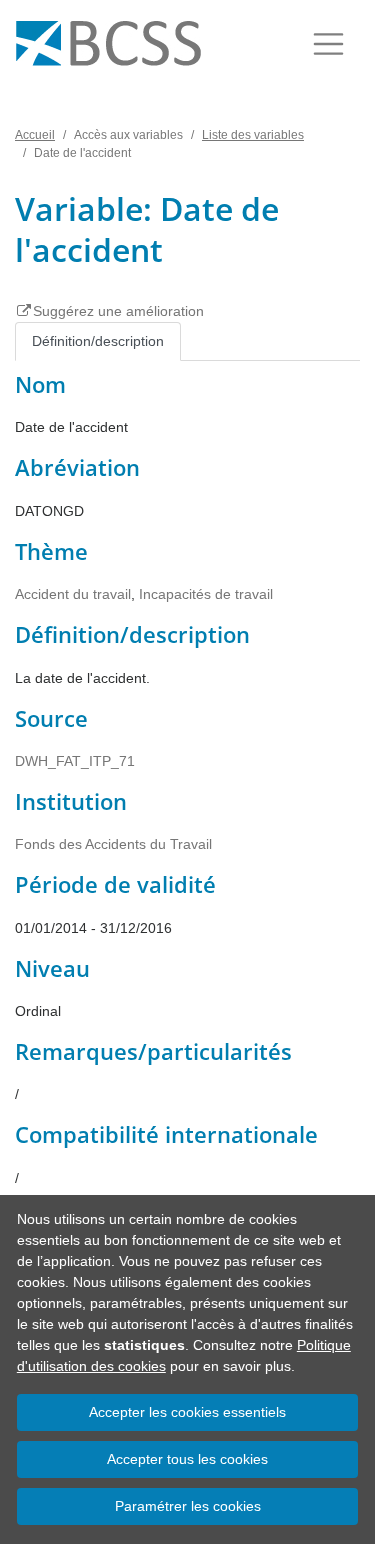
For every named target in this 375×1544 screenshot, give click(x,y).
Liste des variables (253, 135)
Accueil (35, 135)
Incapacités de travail (206, 594)
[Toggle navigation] (328, 44)
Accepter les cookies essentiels (187, 1412)
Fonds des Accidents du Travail (113, 844)
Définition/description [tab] (98, 341)
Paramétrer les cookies (188, 1506)
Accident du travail (73, 594)
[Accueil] (108, 44)
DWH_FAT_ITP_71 (75, 761)
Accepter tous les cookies (187, 1459)
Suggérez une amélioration (118, 311)
